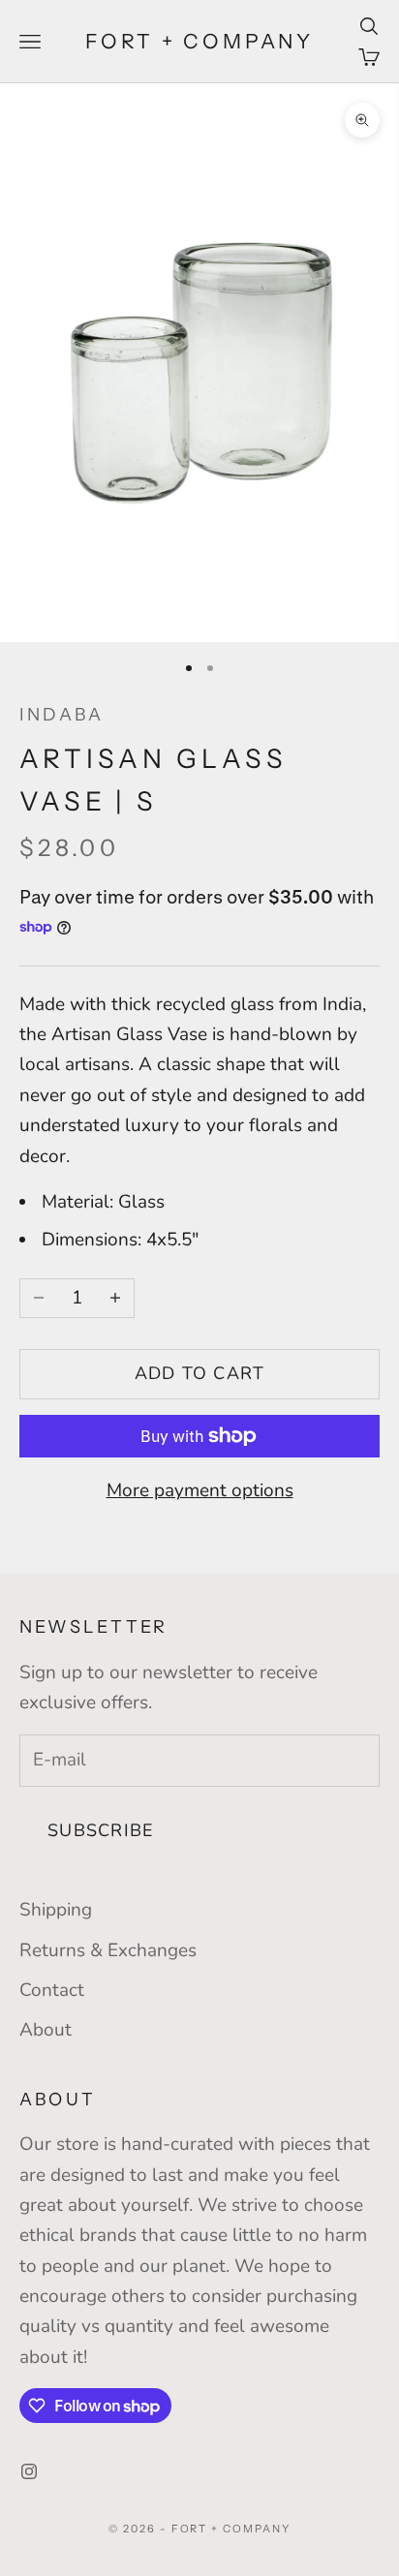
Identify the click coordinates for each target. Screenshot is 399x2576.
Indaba (61, 715)
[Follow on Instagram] (29, 2471)
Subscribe (101, 1830)
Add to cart (200, 1373)
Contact (52, 1990)
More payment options (200, 1490)
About (46, 2030)
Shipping (56, 1910)
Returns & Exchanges (108, 1950)
